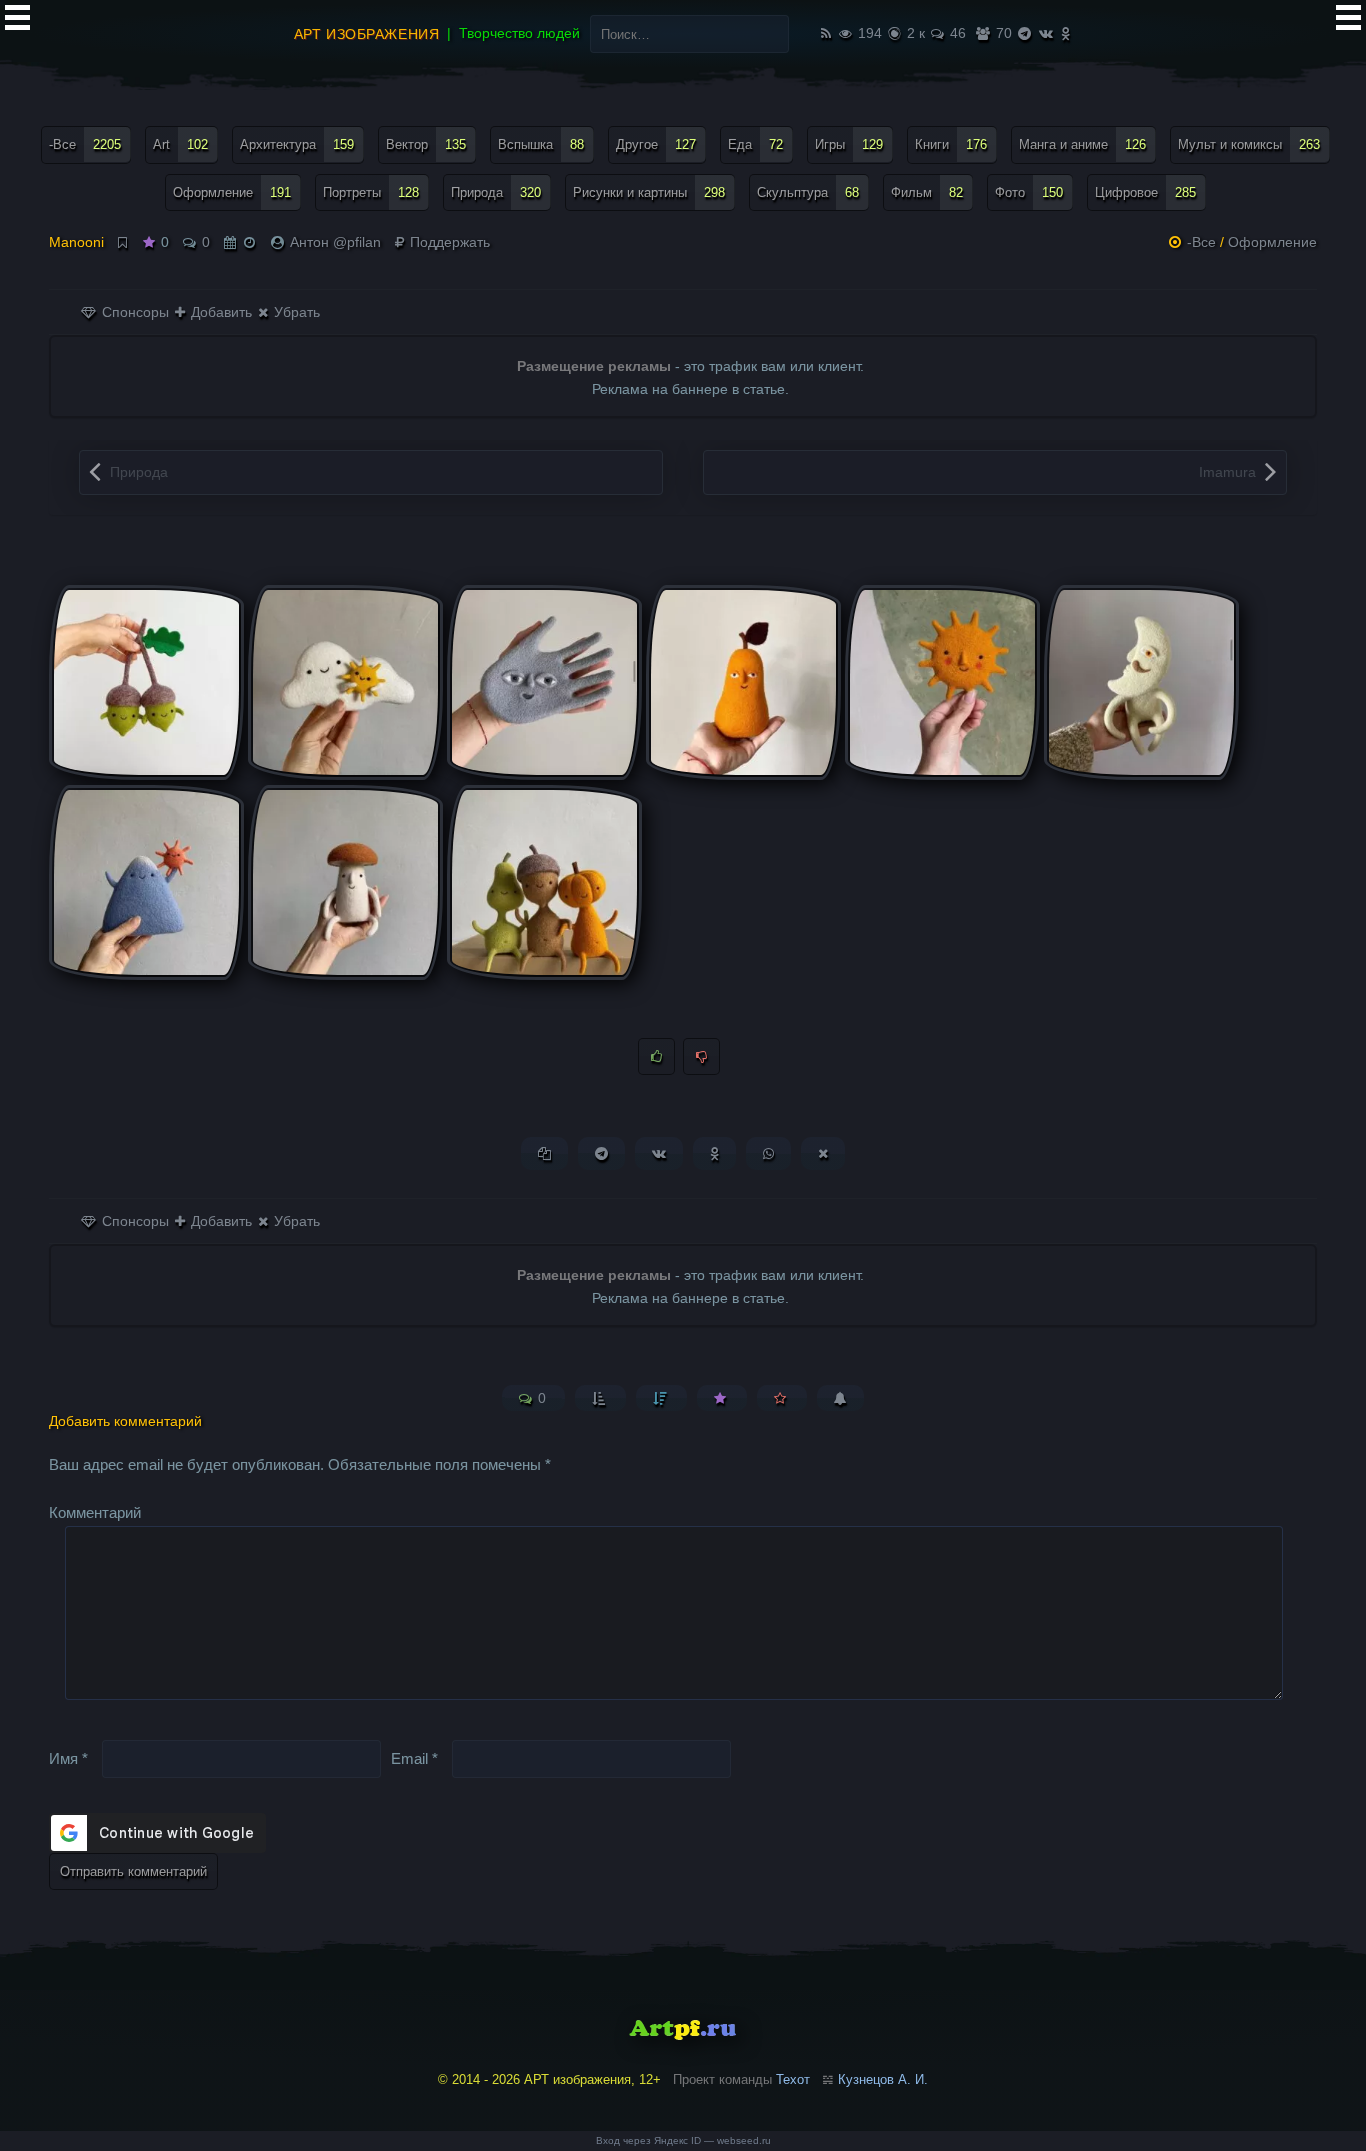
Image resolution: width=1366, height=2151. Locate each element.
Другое (656, 144)
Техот (793, 2079)
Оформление (232, 192)
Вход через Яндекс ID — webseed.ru (683, 2140)
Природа (496, 192)
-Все (85, 144)
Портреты (371, 192)
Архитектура (297, 144)
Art (180, 144)
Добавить (219, 312)
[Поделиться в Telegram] (601, 1153)
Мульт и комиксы (1249, 144)
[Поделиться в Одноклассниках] (714, 1153)
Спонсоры (133, 312)
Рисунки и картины (649, 192)
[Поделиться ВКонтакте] (659, 1153)
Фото (1029, 192)
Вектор (426, 144)
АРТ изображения (366, 34)
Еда (755, 144)
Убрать (295, 312)
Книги (951, 144)
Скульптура (808, 192)
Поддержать (448, 242)
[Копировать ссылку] (544, 1153)
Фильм (927, 192)
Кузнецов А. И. (883, 2079)
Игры (849, 144)
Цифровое (1145, 192)
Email (414, 1757)
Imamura (1227, 472)
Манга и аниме (1082, 144)
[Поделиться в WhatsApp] (768, 1153)
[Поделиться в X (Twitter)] (823, 1153)
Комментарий (95, 1512)
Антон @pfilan (335, 242)
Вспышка (541, 144)
